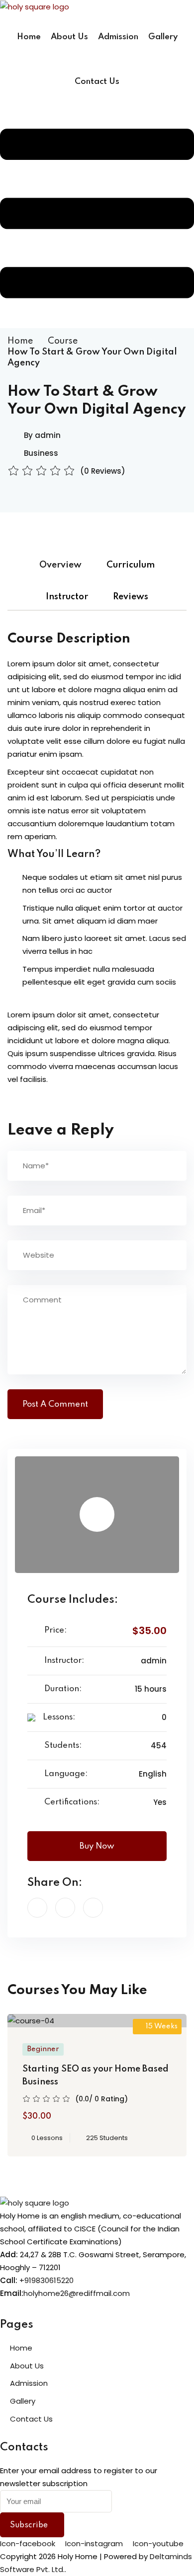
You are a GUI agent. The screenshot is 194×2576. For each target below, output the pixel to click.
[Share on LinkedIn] (93, 1908)
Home (29, 37)
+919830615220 (47, 2280)
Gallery (163, 37)
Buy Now (97, 1846)
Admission (118, 37)
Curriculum (131, 565)
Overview (60, 565)
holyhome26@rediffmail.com (77, 2293)
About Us (69, 37)
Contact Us (97, 82)
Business (41, 453)
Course (63, 341)
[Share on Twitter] (65, 1908)
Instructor (67, 597)
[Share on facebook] (37, 1908)
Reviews (131, 597)
